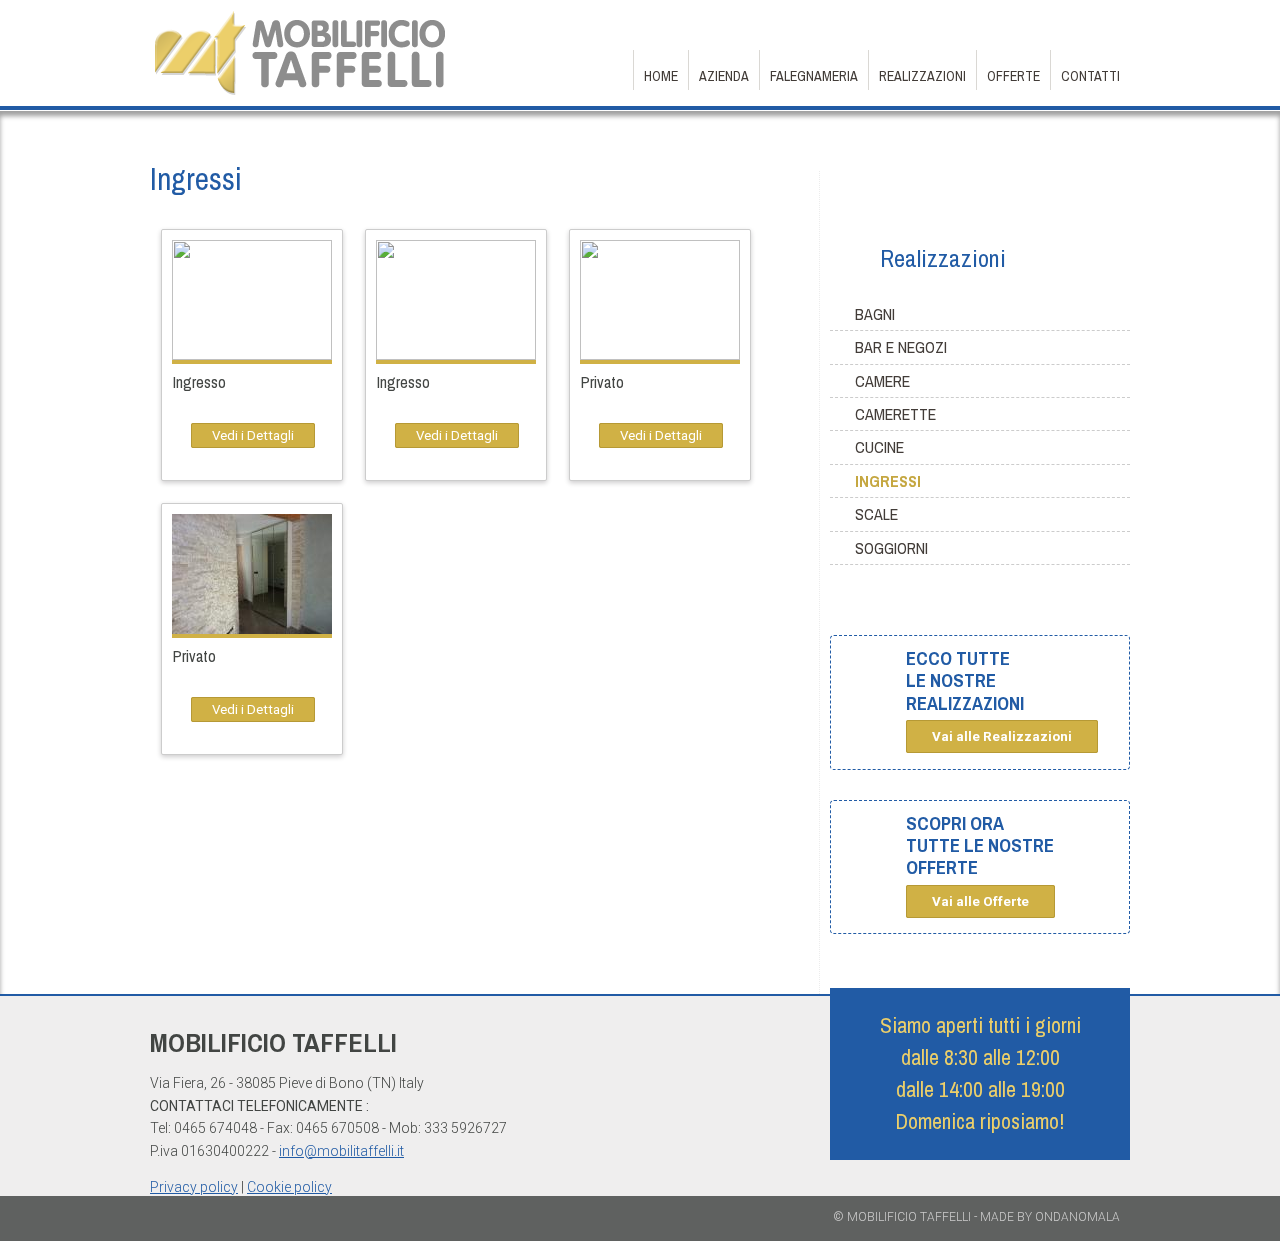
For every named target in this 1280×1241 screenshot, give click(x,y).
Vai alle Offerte (980, 901)
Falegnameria (814, 76)
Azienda (724, 76)
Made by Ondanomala (1050, 1217)
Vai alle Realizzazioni (1002, 736)
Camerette (895, 414)
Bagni (875, 314)
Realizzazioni (922, 76)
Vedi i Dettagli (253, 435)
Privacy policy (194, 1187)
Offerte (1013, 76)
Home (661, 76)
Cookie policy (289, 1187)
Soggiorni (891, 548)
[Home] (300, 93)
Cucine (879, 447)
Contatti (1090, 76)
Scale (876, 514)
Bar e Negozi (901, 347)
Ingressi (888, 481)
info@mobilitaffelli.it (341, 1151)
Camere (882, 381)
